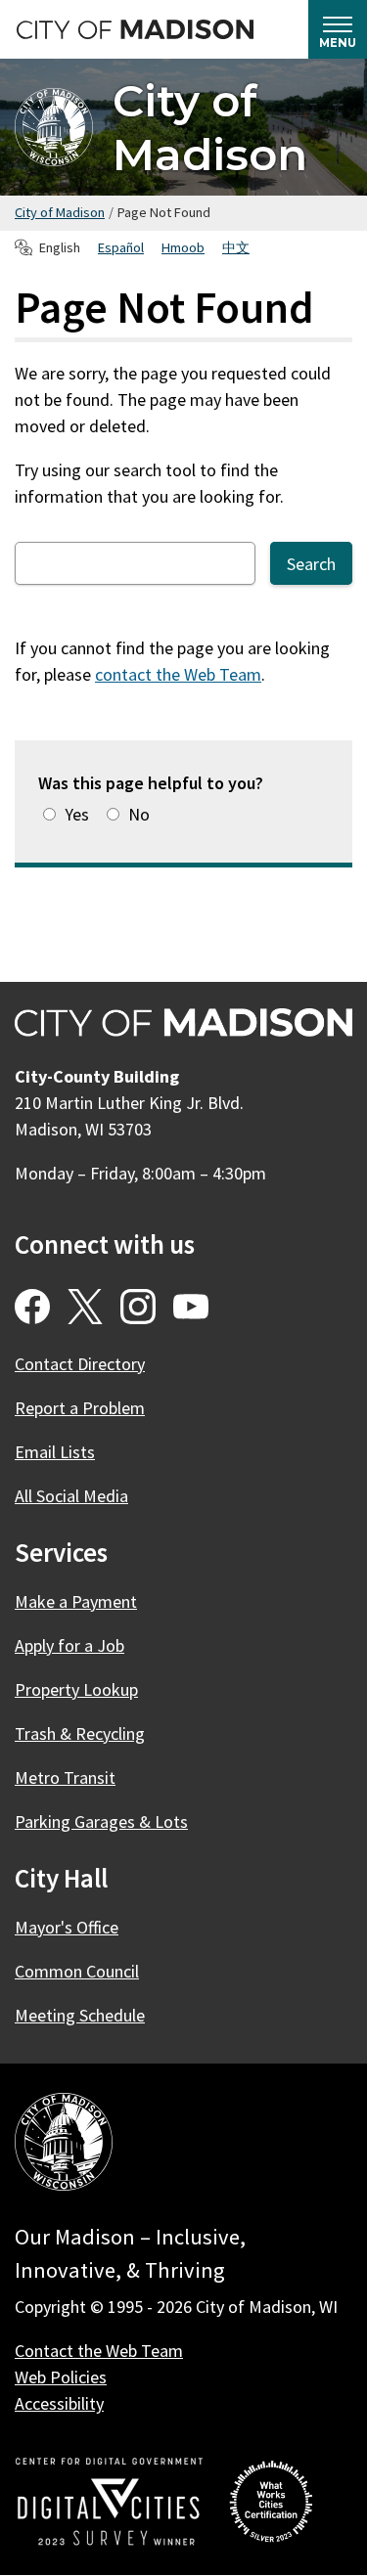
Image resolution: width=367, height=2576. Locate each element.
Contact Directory (80, 1364)
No (139, 814)
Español (121, 247)
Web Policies (61, 2377)
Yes (77, 814)
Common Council (77, 1971)
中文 (236, 247)
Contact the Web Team (99, 2351)
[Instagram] (138, 1307)
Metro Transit (65, 1777)
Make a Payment (76, 1601)
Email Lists (55, 1452)
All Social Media (71, 1496)
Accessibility (59, 2403)
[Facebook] (32, 1307)
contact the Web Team (178, 674)
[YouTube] (191, 1307)
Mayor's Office (67, 1927)
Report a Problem (80, 1408)
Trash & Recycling (80, 1733)
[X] (85, 1307)
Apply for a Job (69, 1645)
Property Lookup (76, 1689)
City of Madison (210, 127)
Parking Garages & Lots (101, 1821)
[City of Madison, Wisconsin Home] (64, 2145)
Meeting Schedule (80, 2015)
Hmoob (183, 247)
